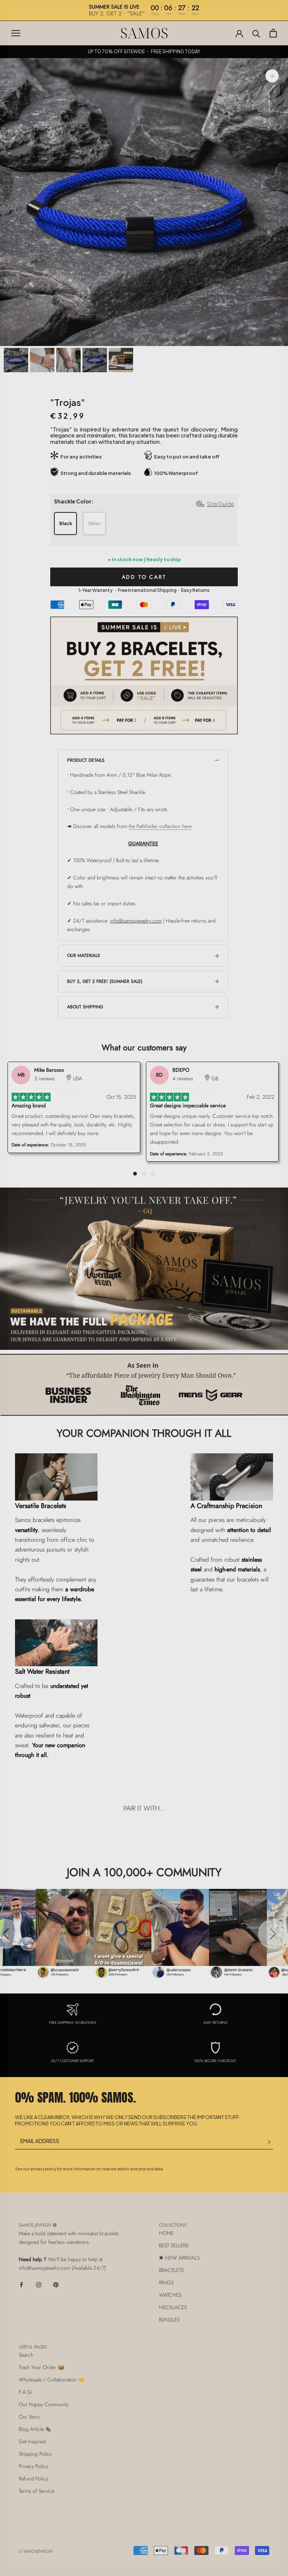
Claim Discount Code (212, 1358)
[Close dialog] (271, 17)
